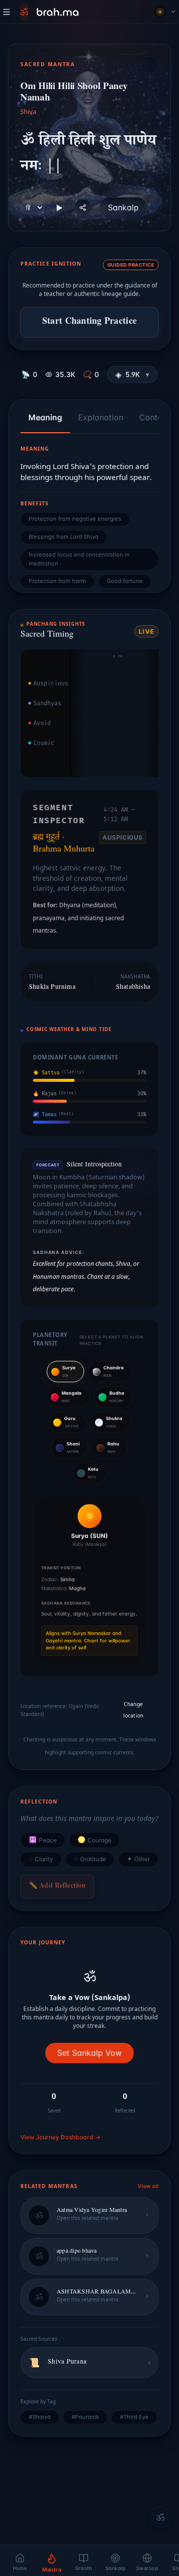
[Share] (83, 208)
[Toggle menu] (6, 12)
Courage (94, 1840)
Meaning (45, 417)
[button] (132, 375)
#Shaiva (40, 2417)
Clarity (41, 1859)
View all (148, 2186)
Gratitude (90, 1859)
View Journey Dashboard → (60, 2137)
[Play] (59, 208)
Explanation (101, 417)
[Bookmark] (150, 65)
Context (154, 417)
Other (138, 1859)
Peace (43, 1840)
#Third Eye (134, 2417)
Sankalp (123, 207)
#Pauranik (85, 2417)
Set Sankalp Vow (89, 2053)
